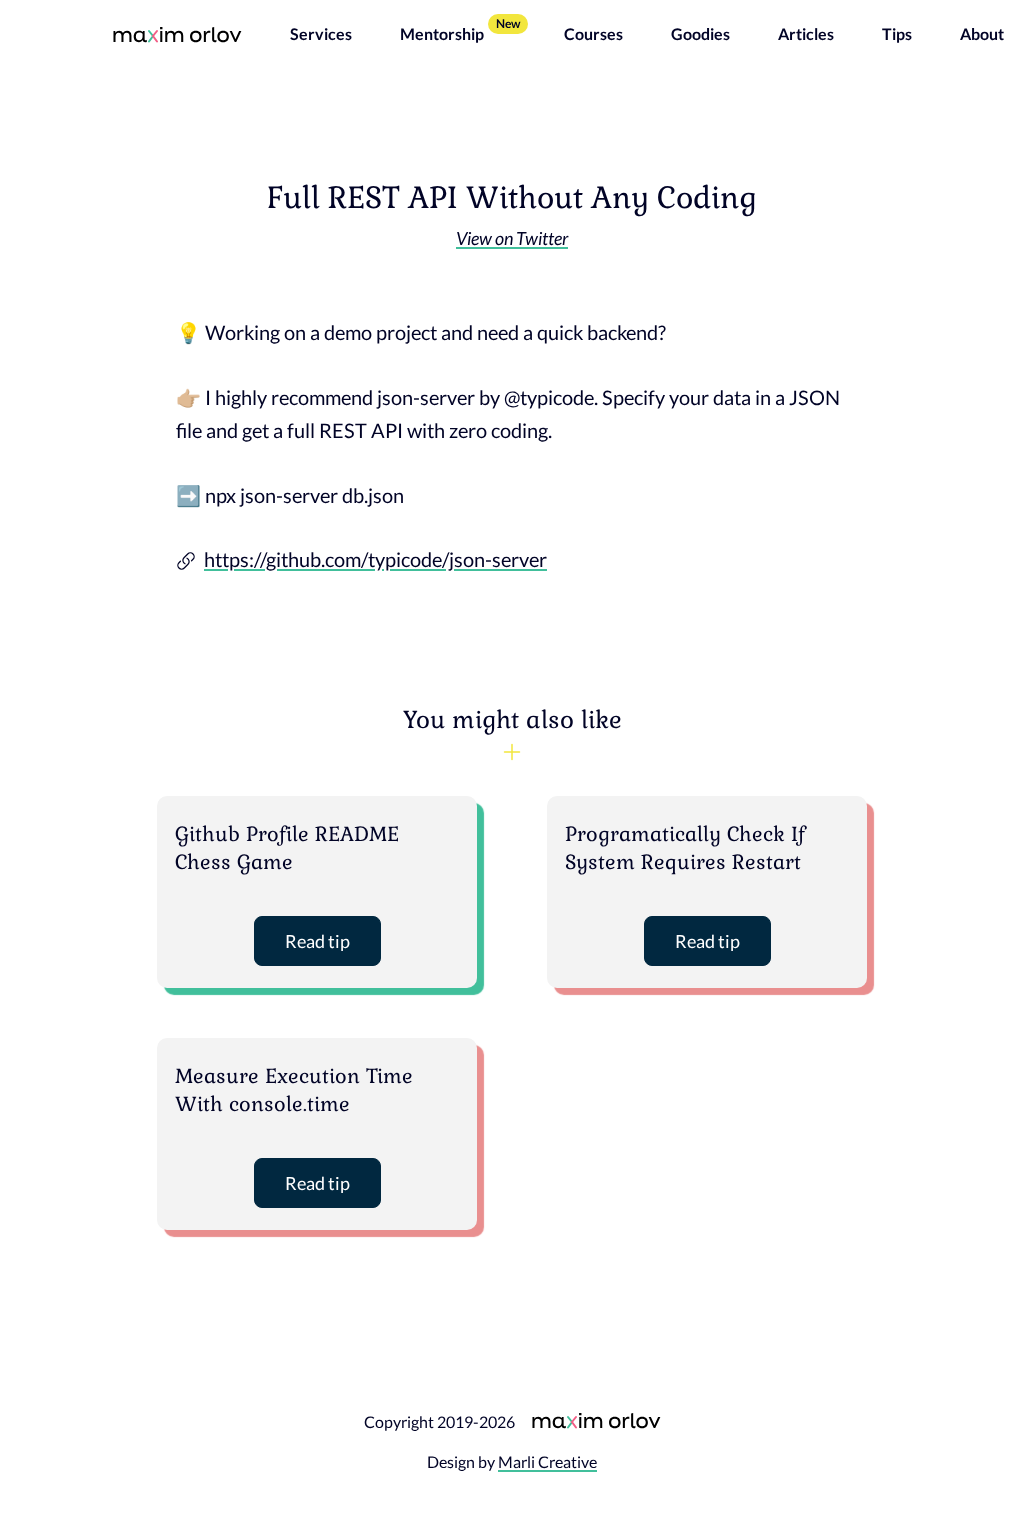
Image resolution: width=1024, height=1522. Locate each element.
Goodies (700, 33)
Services (321, 33)
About (982, 33)
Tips (897, 33)
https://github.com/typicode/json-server (375, 559)
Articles (806, 33)
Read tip (317, 941)
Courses (593, 33)
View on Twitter (512, 238)
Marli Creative (547, 1461)
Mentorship (442, 33)
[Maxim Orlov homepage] (177, 34)
